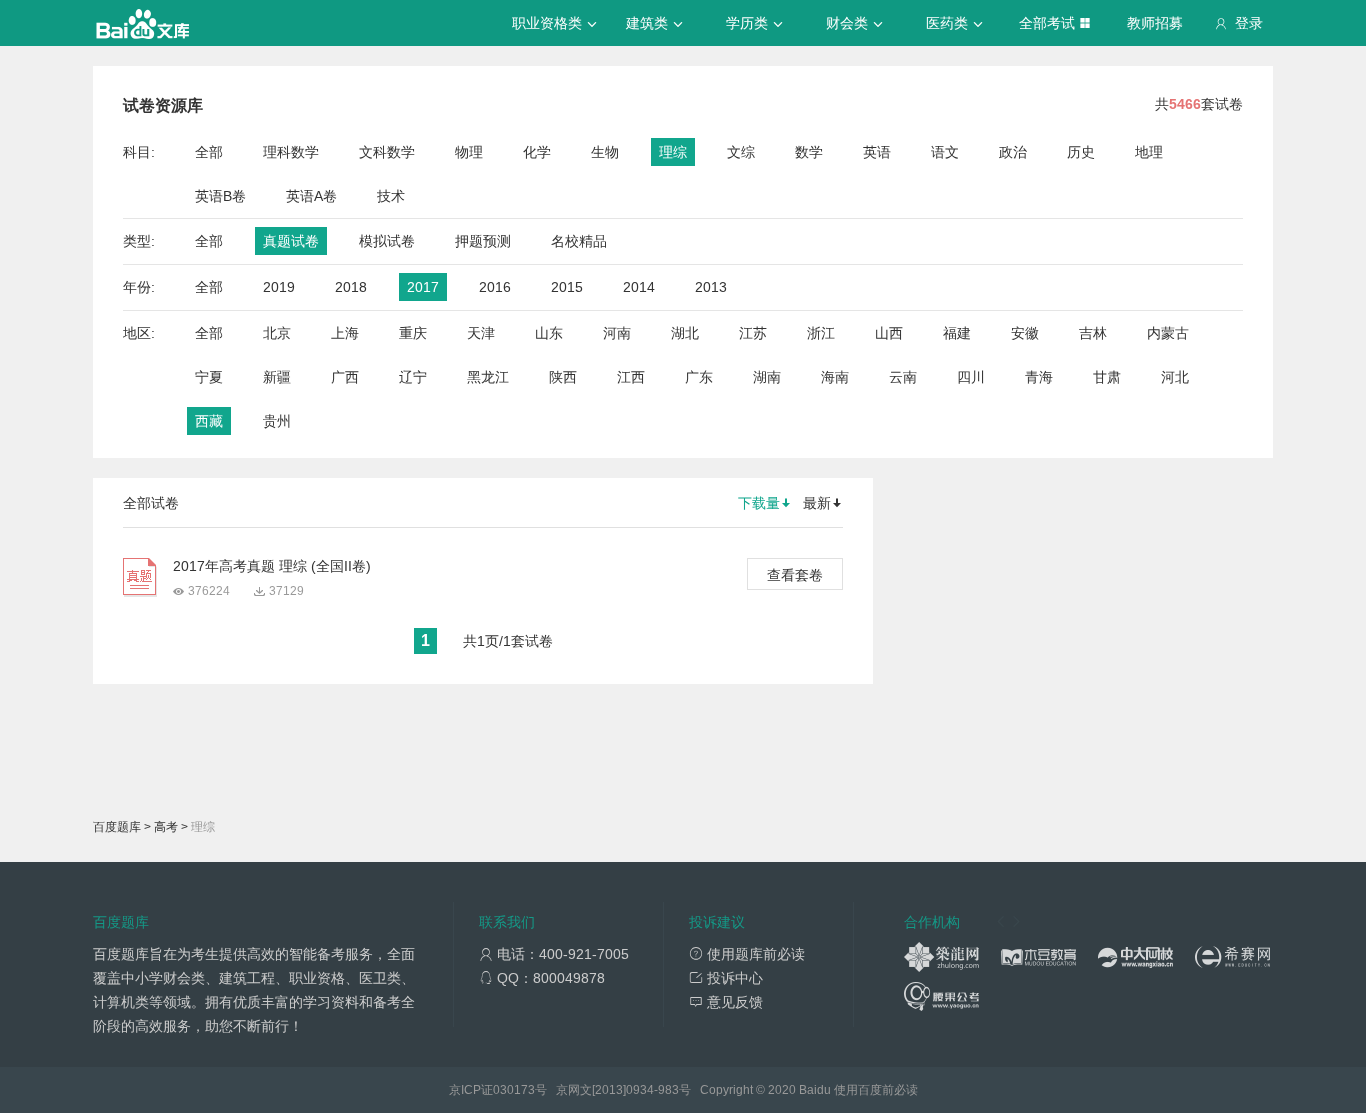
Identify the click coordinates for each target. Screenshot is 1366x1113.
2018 (351, 287)
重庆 (413, 333)
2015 (567, 287)
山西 (889, 333)
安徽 (1025, 333)
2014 (639, 287)
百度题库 (117, 827)
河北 (1175, 377)
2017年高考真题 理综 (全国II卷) (272, 566)
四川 (971, 377)
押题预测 (483, 241)
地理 (1149, 152)
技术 (391, 196)
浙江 (821, 333)
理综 (673, 152)
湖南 (767, 377)
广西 (345, 377)
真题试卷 (291, 241)
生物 (605, 152)
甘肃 (1107, 377)
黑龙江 (488, 377)
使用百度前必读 (876, 1090)
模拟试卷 (387, 241)
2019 (279, 287)
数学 (809, 152)
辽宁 (413, 377)
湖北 (685, 333)
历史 (1081, 152)
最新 (817, 503)
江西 (631, 377)
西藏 (209, 421)
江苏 (753, 333)
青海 (1039, 377)
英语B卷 (220, 196)
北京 (277, 333)
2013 (711, 287)
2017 (423, 287)
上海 (345, 333)
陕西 (563, 377)
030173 (514, 1090)
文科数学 (387, 152)
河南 (617, 333)
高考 (166, 827)
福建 (957, 333)
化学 (537, 152)
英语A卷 (311, 196)
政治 (1013, 152)
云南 (903, 377)
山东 (549, 333)
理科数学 (291, 152)
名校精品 (579, 241)
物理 (469, 152)
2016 (495, 287)
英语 (877, 152)
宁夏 (209, 377)
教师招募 (1155, 23)
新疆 (277, 377)
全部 (209, 152)
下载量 (759, 503)
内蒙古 (1168, 333)
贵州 (277, 421)
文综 (741, 152)
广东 (699, 377)
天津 (481, 333)
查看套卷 (795, 575)
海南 (835, 377)
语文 (945, 152)
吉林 (1093, 333)
